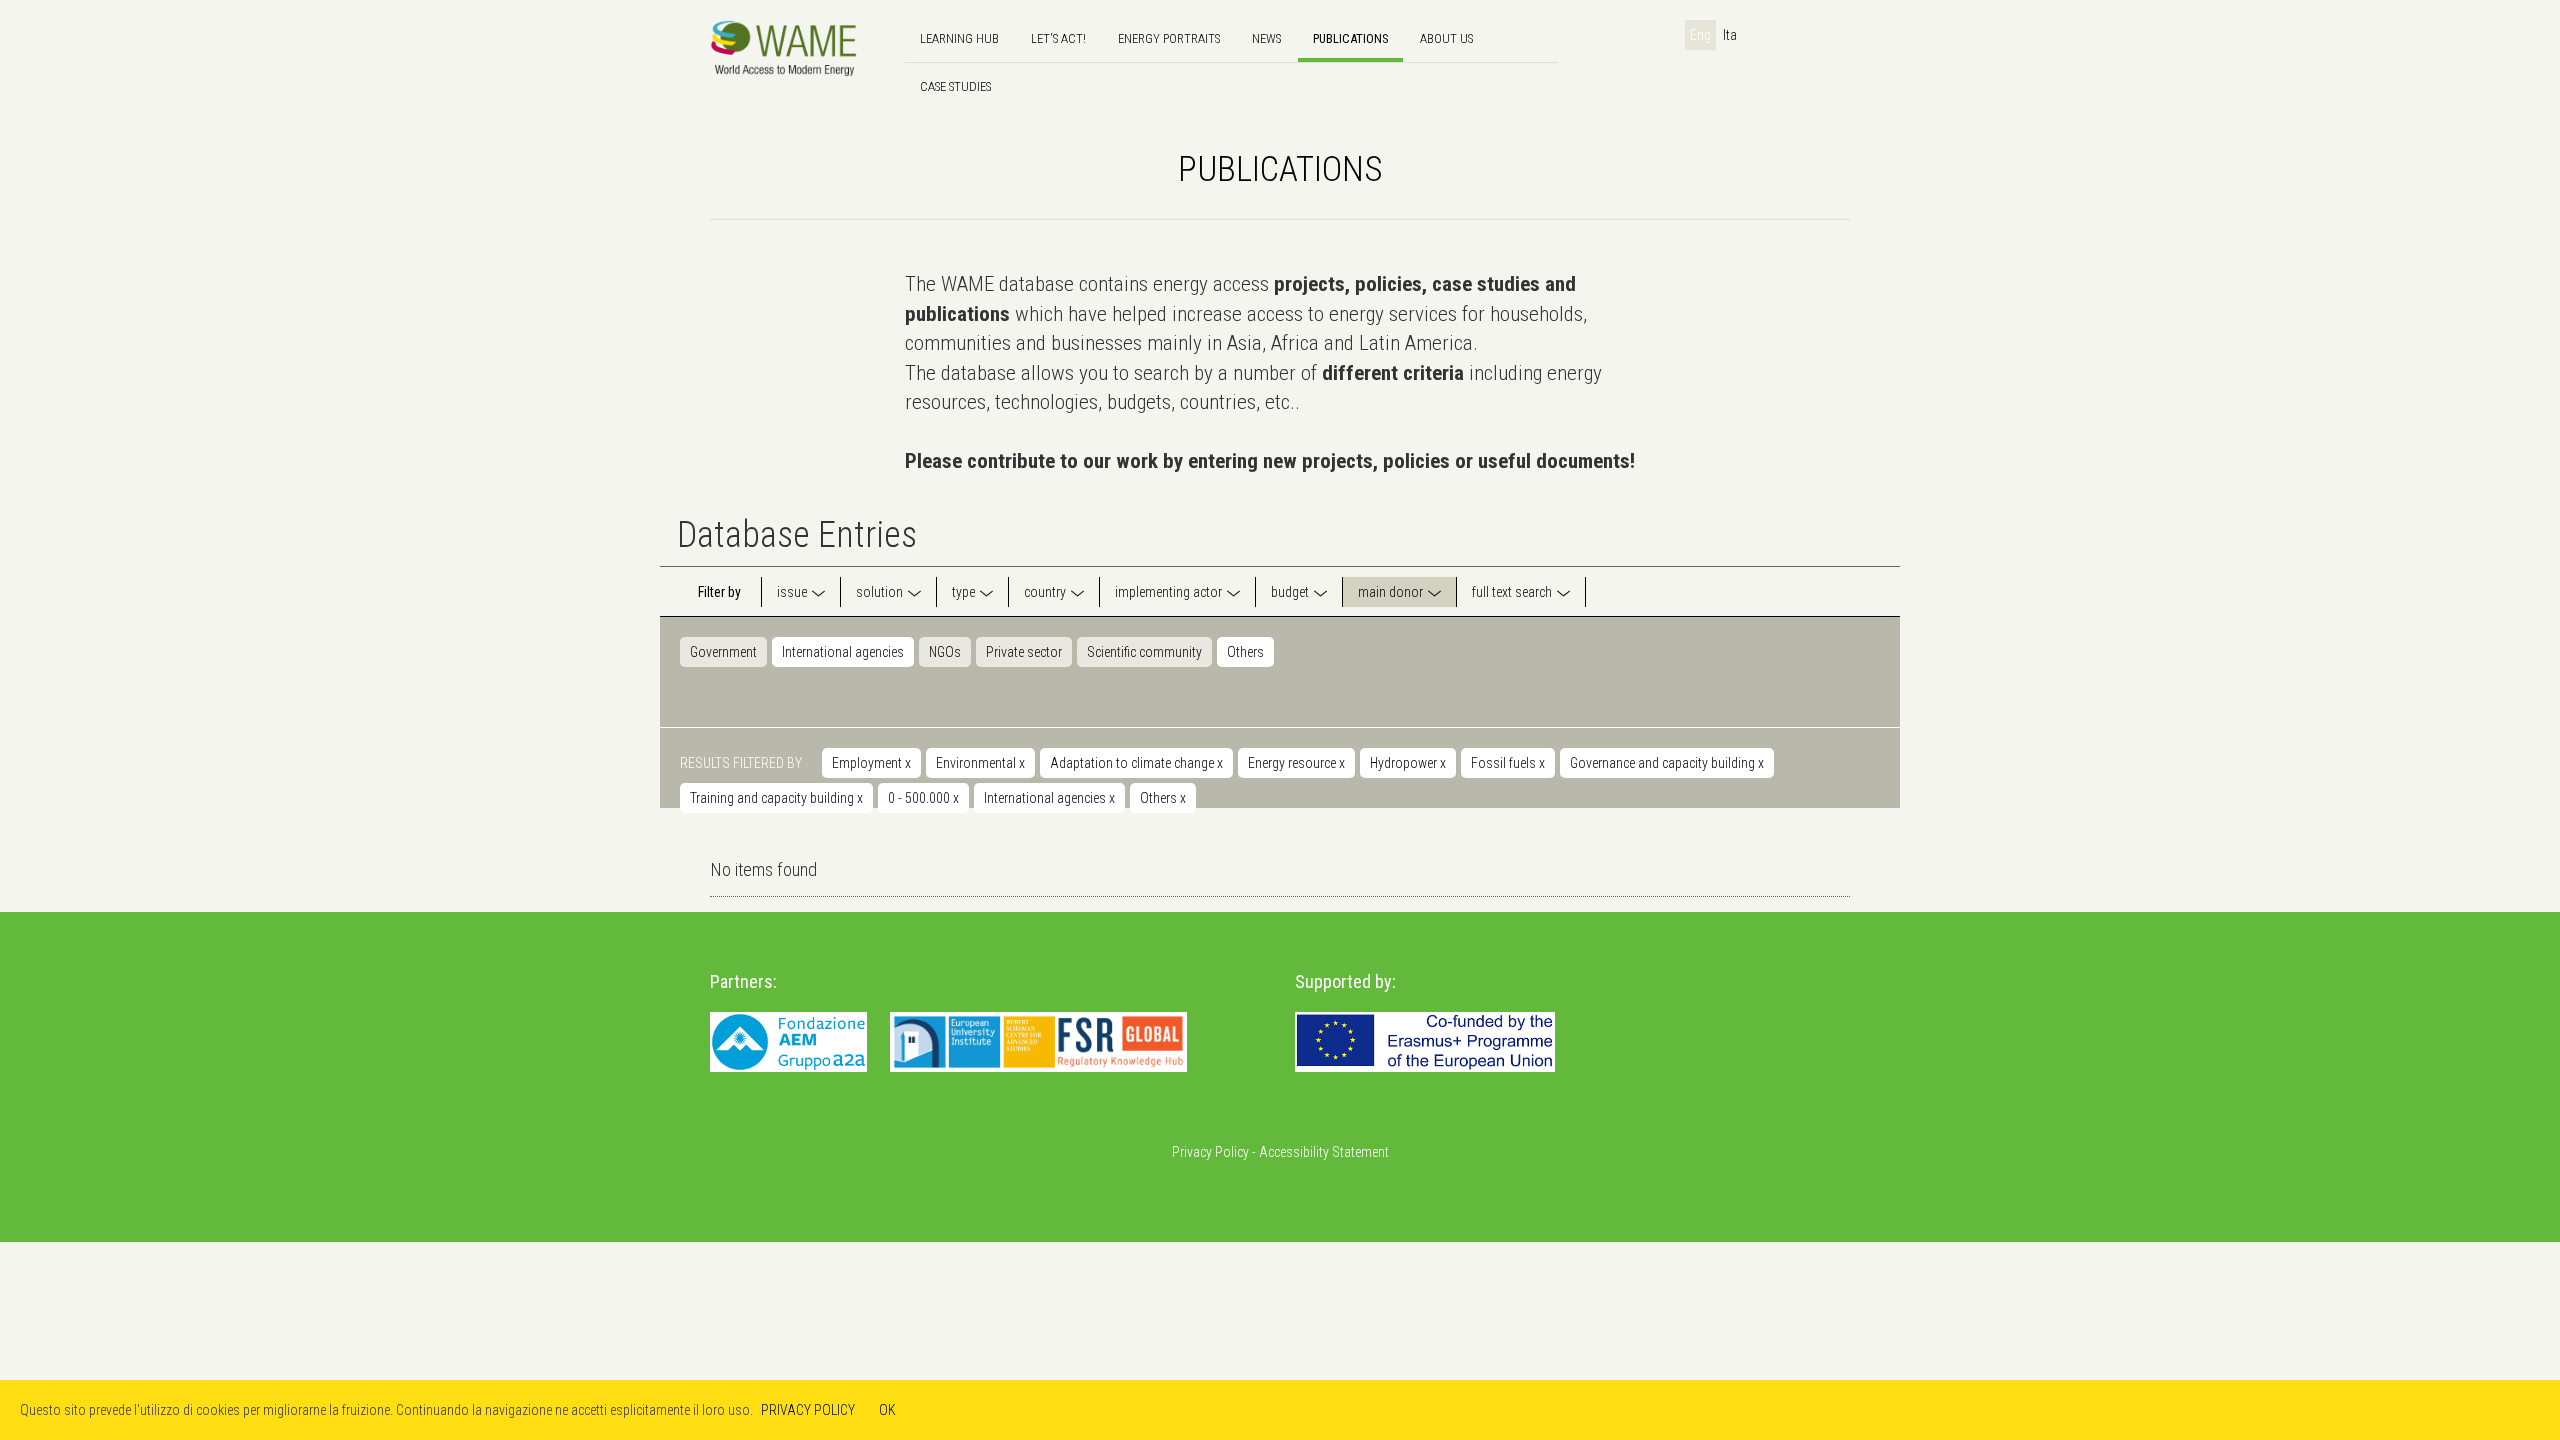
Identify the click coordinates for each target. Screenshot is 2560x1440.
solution (879, 592)
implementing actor (1168, 592)
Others (1245, 652)
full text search (1512, 592)
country (1045, 592)
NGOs (945, 652)
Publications (1350, 38)
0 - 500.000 (923, 798)
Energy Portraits (1169, 38)
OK (887, 1410)
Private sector (1024, 652)
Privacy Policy (1210, 1152)
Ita (1730, 35)
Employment (871, 763)
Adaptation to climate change (1136, 763)
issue (792, 592)
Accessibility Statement (1324, 1152)
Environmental (980, 763)
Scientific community (1144, 652)
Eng (1700, 35)
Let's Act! (1058, 38)
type (963, 592)
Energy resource (1296, 763)
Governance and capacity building (1667, 763)
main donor (1390, 592)
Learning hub (959, 38)
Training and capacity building (776, 798)
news (1266, 38)
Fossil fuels (1508, 763)
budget (1290, 592)
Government (723, 652)
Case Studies (955, 86)
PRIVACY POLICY (808, 1410)
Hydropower (1408, 763)
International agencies (843, 652)
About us (1446, 38)
